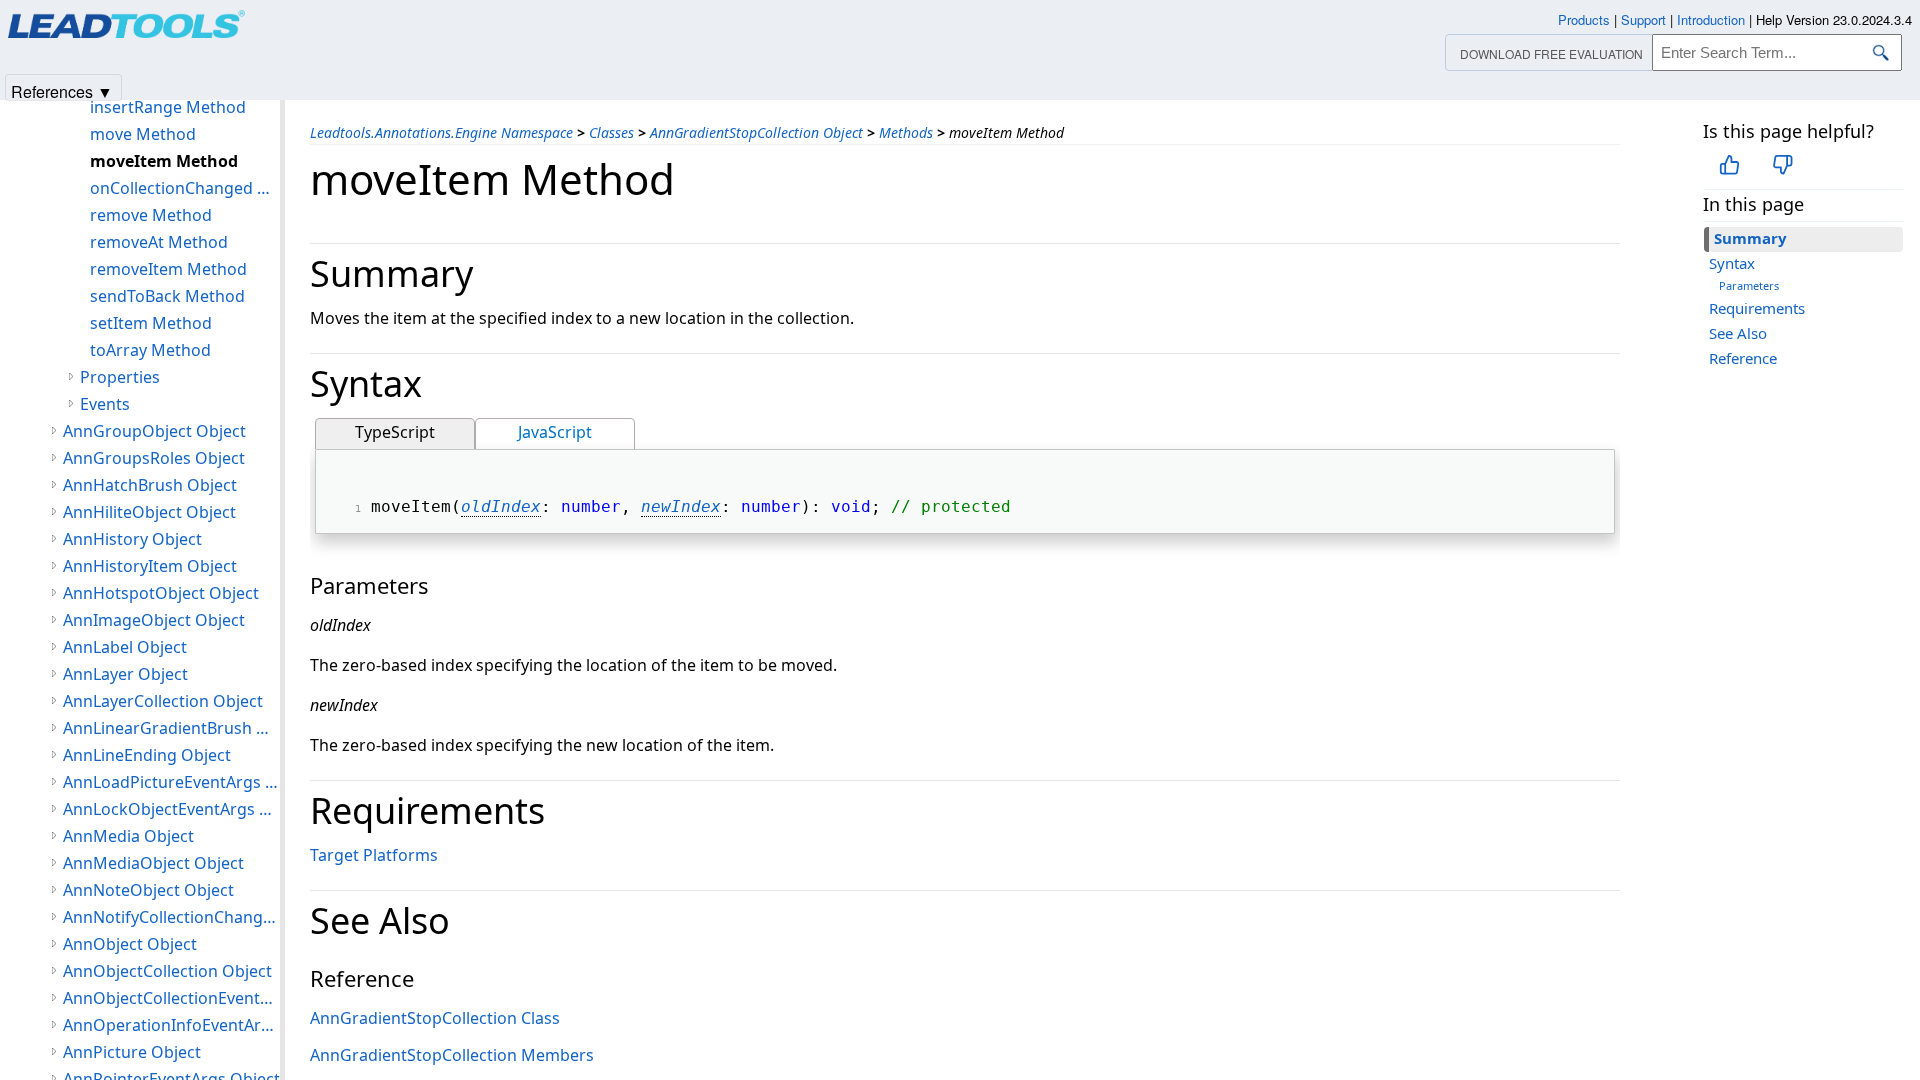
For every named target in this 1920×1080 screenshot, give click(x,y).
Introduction (1711, 19)
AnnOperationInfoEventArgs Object (171, 1025)
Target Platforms (374, 855)
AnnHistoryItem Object (150, 566)
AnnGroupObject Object (154, 431)
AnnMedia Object (128, 836)
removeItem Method (168, 269)
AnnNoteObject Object (148, 890)
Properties (120, 377)
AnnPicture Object (132, 1052)
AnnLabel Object (125, 647)
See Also (1738, 333)
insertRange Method (168, 107)
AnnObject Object (130, 944)
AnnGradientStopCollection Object (756, 132)
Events (105, 404)
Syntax (1732, 263)
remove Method (151, 215)
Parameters (1749, 285)
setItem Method (151, 323)
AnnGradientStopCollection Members (452, 1055)
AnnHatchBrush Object (150, 485)
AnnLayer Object (125, 674)
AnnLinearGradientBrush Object (171, 728)
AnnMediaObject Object (153, 863)
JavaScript (555, 432)
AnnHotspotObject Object (161, 593)
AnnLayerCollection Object (163, 701)
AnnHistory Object (132, 539)
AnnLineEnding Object (147, 755)
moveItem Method (164, 161)
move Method (143, 134)
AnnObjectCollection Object (167, 971)
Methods (906, 132)
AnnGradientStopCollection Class (435, 1018)
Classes (611, 132)
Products (1584, 19)
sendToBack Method (167, 296)
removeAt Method (159, 242)
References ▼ (62, 90)
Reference (1743, 358)
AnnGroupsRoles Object (154, 458)
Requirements (1757, 308)
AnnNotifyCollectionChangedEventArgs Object (171, 917)
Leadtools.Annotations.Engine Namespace (441, 132)
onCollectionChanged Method (185, 188)
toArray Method (150, 350)
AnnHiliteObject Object (149, 512)
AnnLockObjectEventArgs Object (171, 809)
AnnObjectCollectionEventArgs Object (171, 998)
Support (1643, 19)
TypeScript (395, 432)
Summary (1750, 238)
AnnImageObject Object (154, 620)
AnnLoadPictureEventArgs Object (171, 782)
